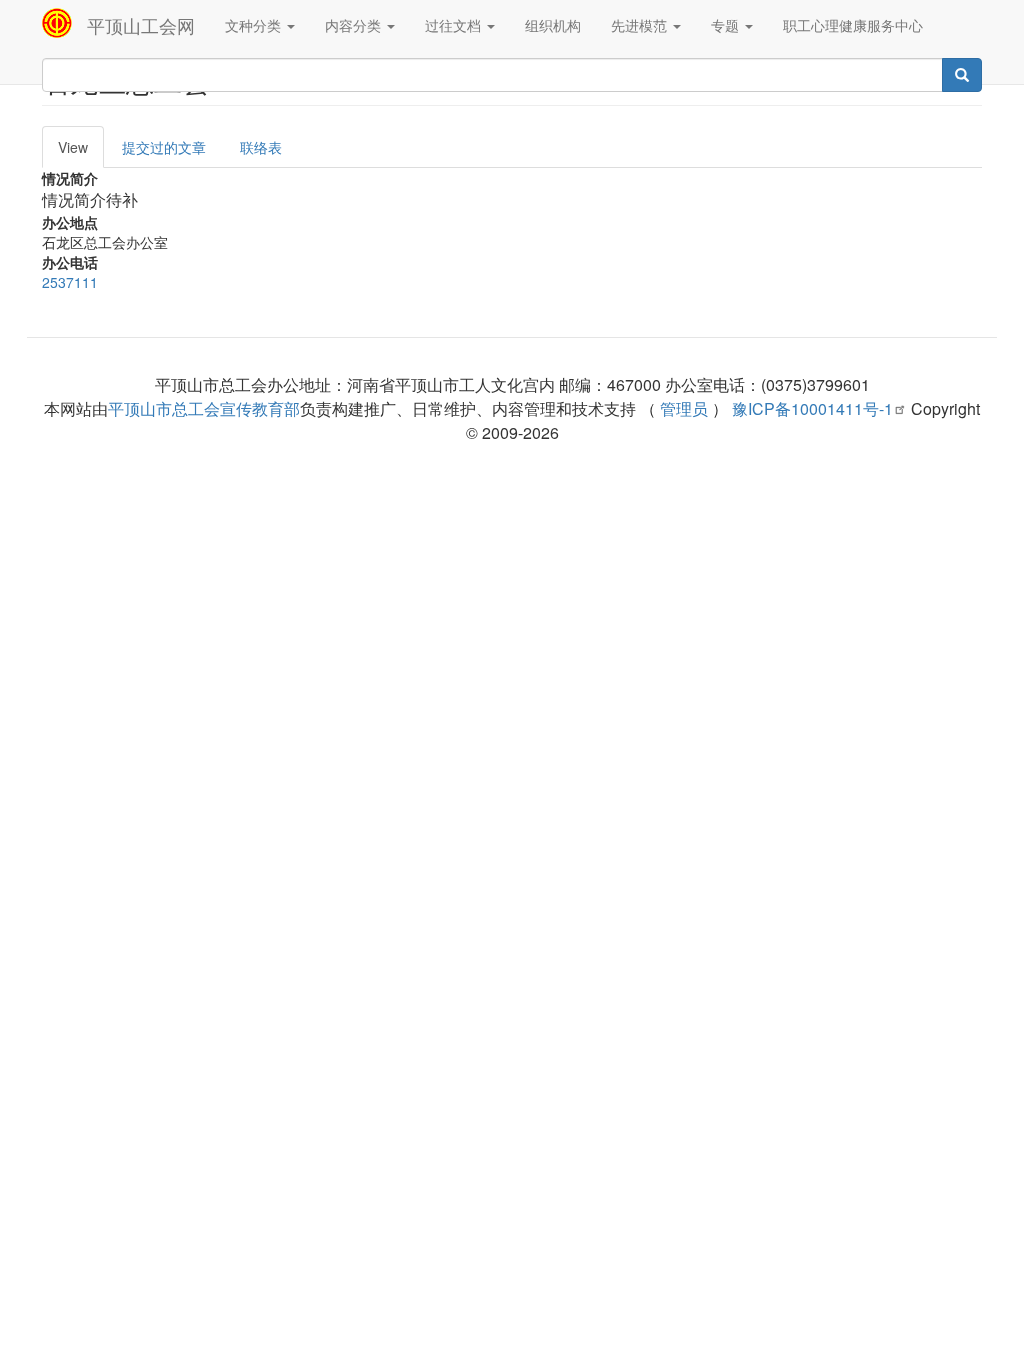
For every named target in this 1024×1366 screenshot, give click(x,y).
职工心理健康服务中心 (853, 25)
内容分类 (355, 25)
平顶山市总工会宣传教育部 (204, 408)
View (73, 147)
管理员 (684, 408)
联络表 (261, 147)
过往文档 (455, 25)
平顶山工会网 (141, 25)
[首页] (64, 23)
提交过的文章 (164, 147)
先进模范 (641, 25)
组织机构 (553, 25)
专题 (727, 25)
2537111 (70, 282)
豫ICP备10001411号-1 (812, 408)
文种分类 (255, 25)
